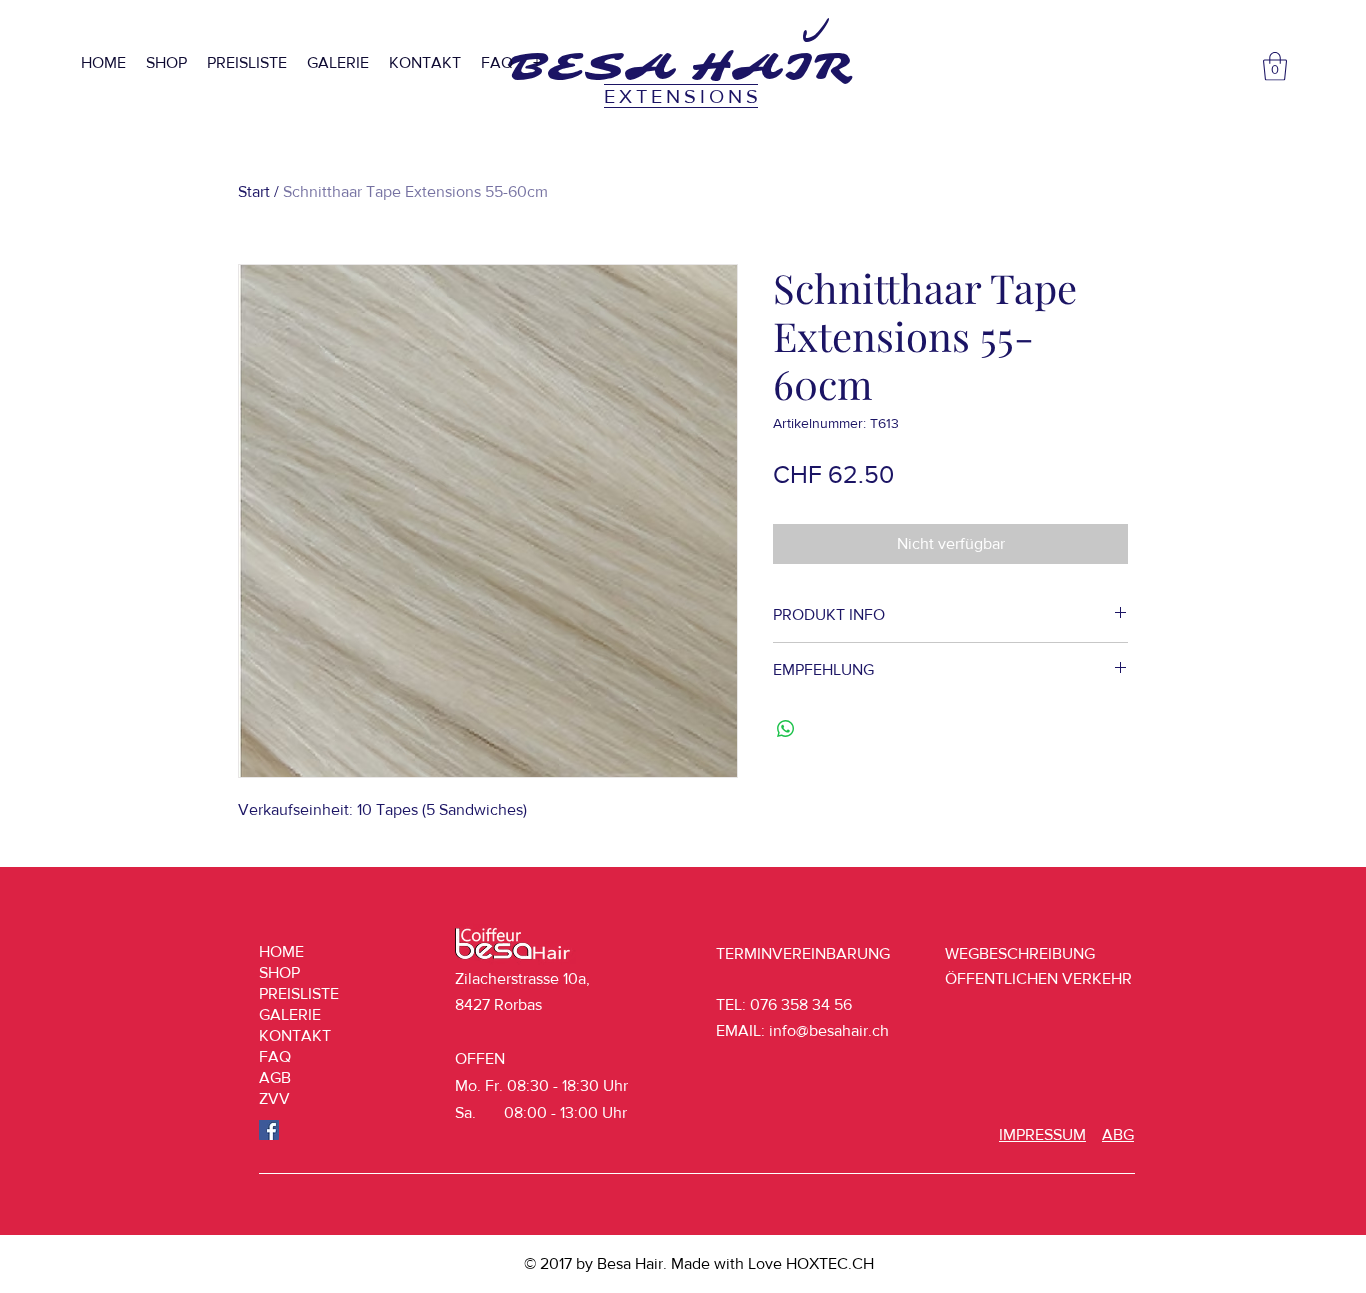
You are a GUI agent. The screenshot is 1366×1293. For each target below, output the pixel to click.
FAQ (275, 1056)
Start (254, 191)
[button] (1275, 66)
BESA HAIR (680, 67)
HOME (281, 951)
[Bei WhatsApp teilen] (786, 729)
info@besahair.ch (829, 1030)
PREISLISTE (299, 993)
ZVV (274, 1098)
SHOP (279, 972)
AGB (275, 1077)
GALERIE (290, 1014)
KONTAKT (295, 1035)
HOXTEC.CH (830, 1263)
